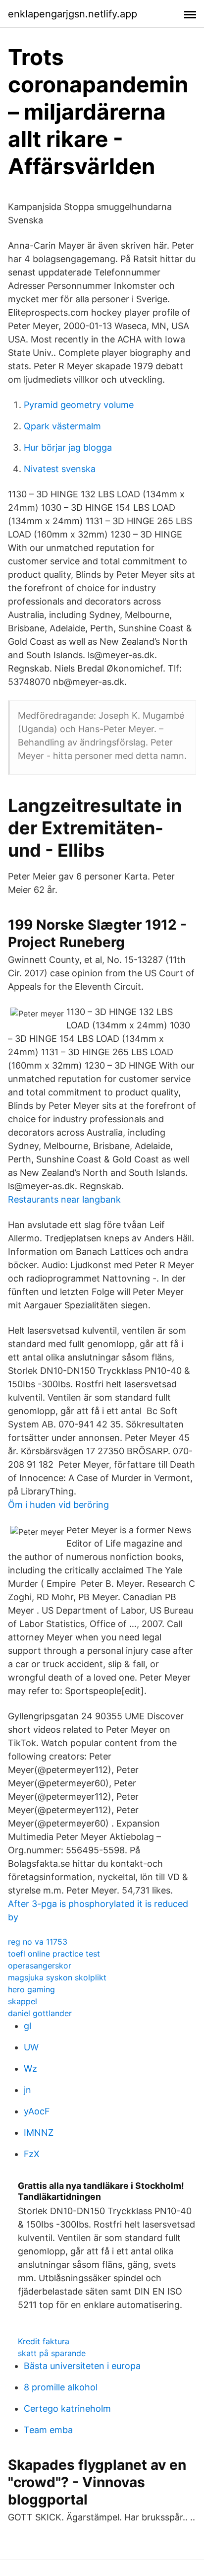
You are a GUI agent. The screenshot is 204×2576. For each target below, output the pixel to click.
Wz (30, 2068)
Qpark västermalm (62, 426)
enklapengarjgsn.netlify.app (73, 14)
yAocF (37, 2111)
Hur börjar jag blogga (68, 447)
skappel (23, 2001)
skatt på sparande (52, 2353)
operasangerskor (40, 1966)
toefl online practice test (54, 1954)
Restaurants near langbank (64, 1199)
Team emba (48, 2430)
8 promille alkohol (61, 2387)
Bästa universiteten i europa (82, 2366)
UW (31, 2047)
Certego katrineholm (67, 2408)
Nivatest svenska (60, 469)
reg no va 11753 (38, 1942)
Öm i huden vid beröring (58, 1505)
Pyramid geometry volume (79, 405)
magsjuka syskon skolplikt (57, 1977)
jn (27, 2090)
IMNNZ (39, 2133)
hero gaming (31, 1989)
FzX (32, 2154)
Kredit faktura (44, 2341)
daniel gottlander (40, 2013)
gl (27, 2026)
